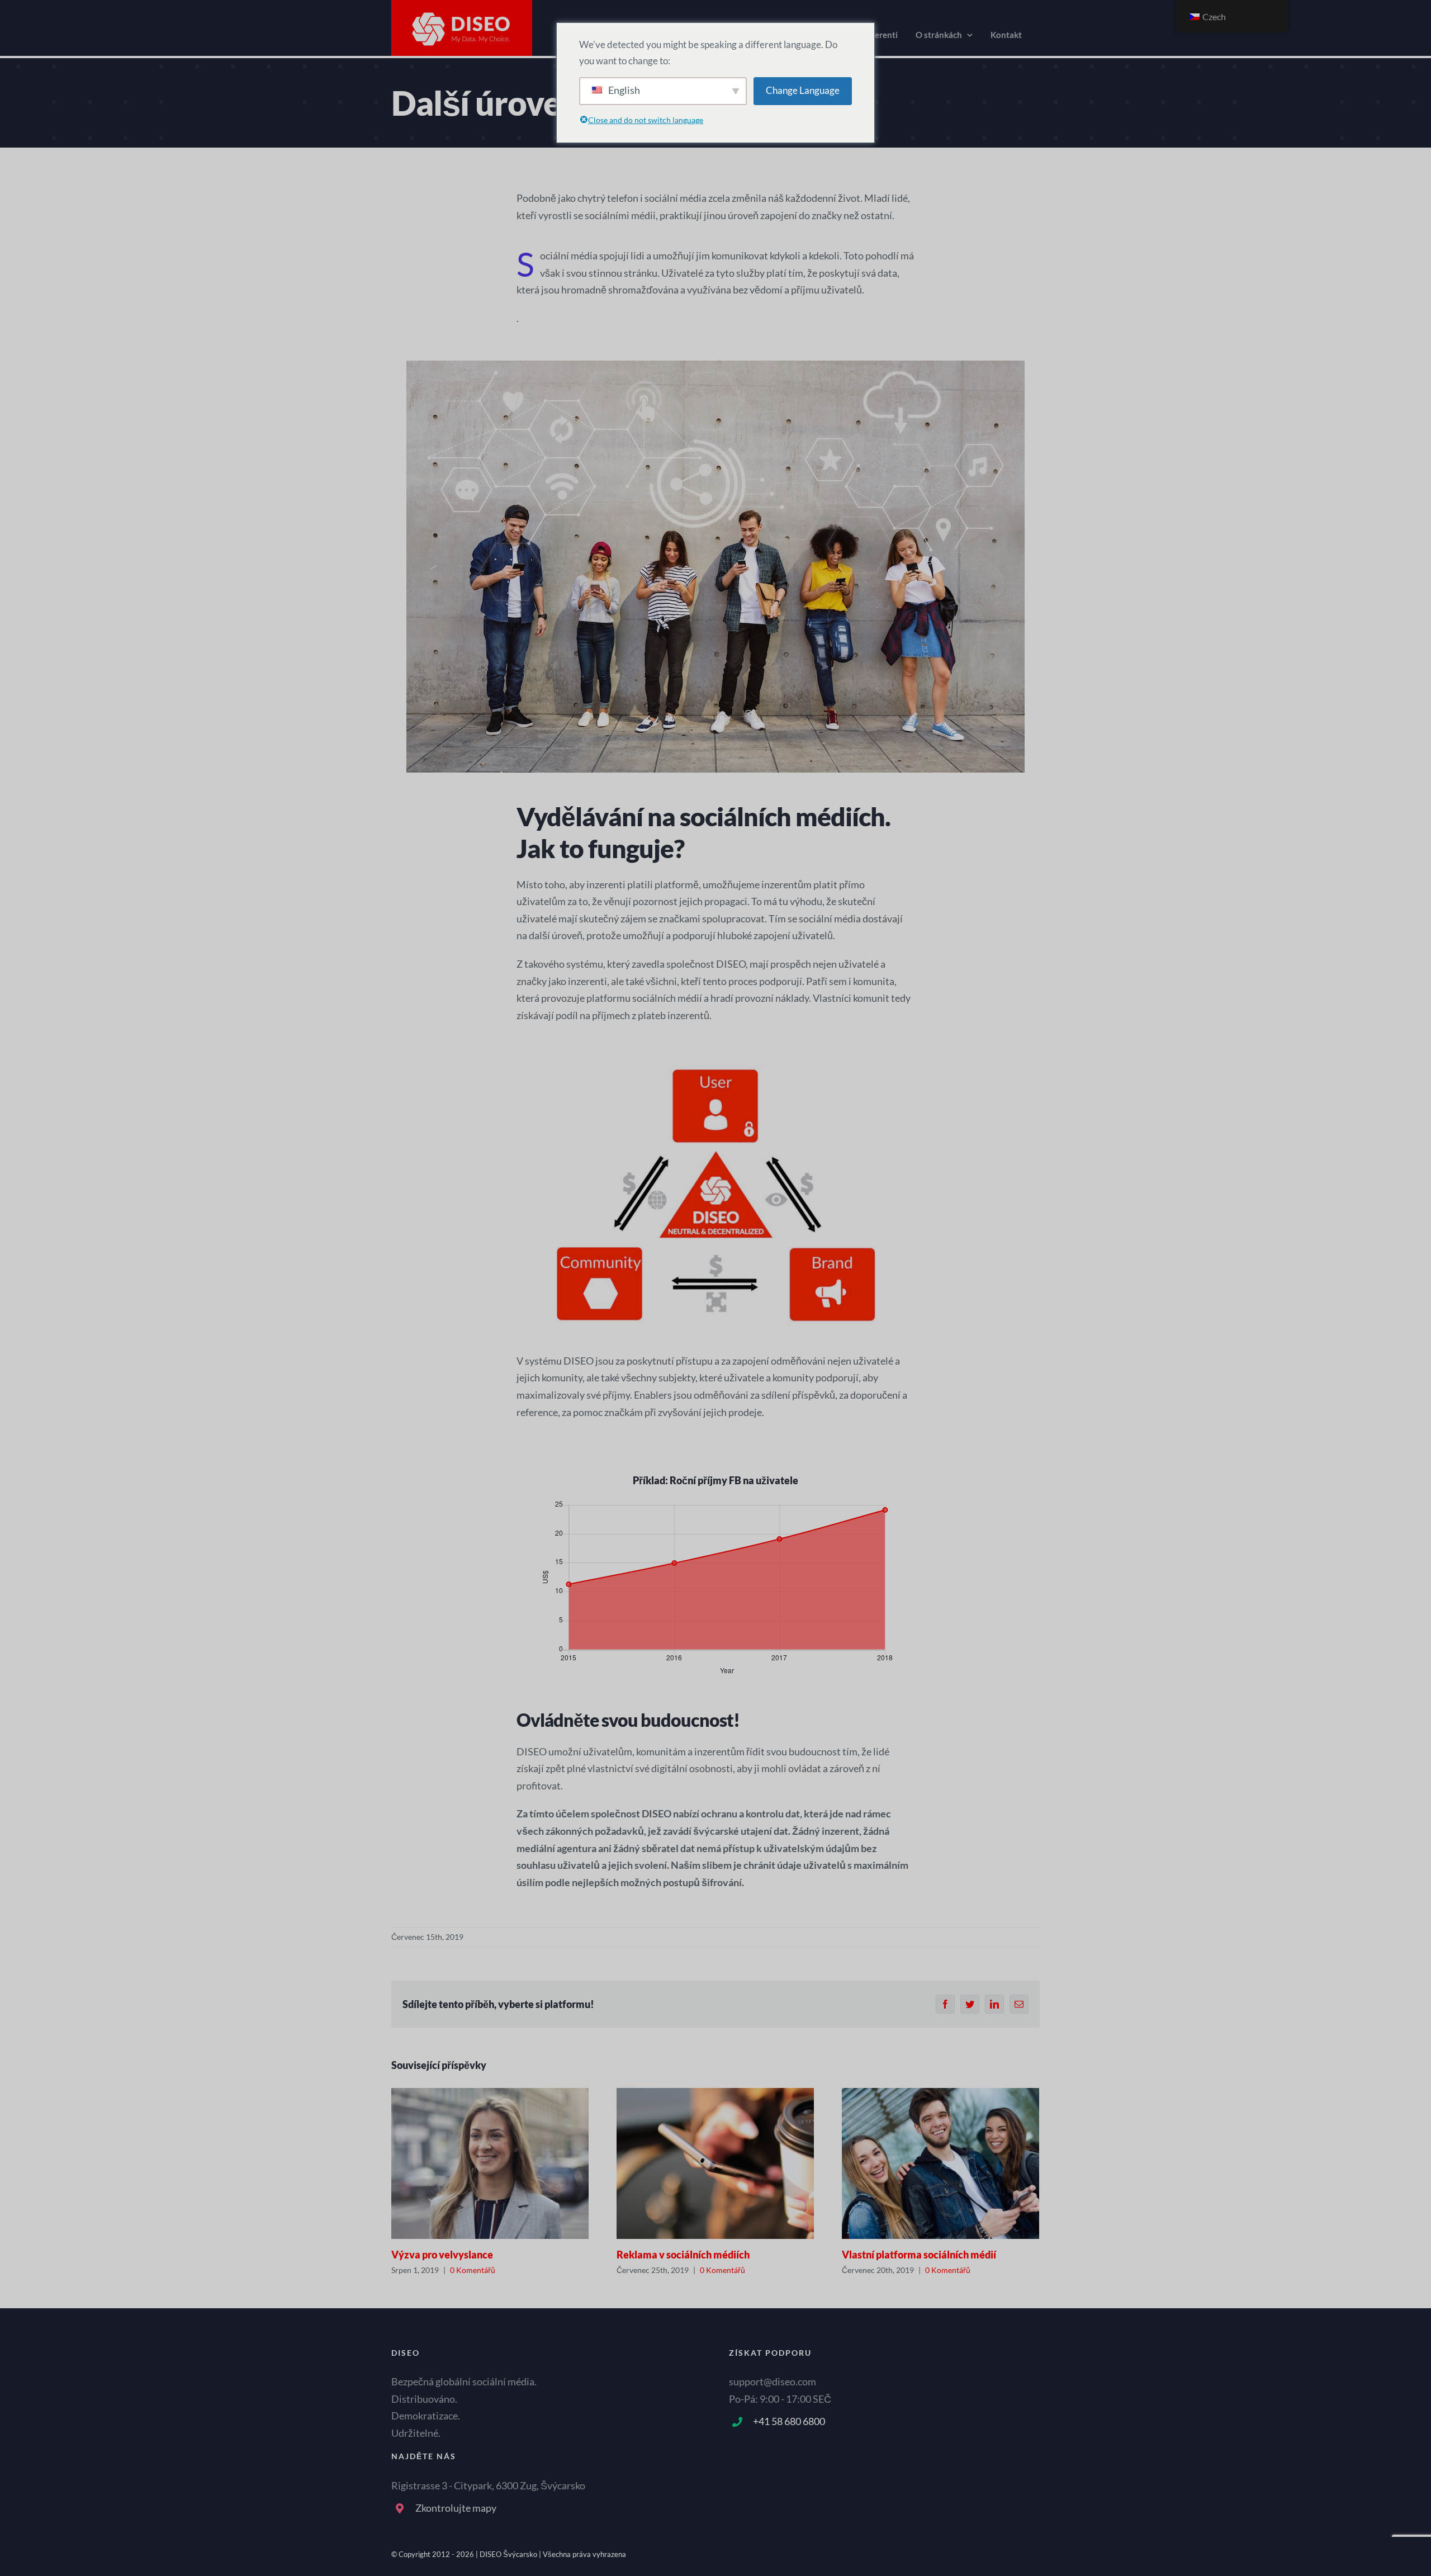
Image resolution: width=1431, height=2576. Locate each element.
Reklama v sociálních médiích (683, 2255)
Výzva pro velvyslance (442, 2255)
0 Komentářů (473, 2270)
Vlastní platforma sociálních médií (919, 2255)
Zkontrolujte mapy (456, 2508)
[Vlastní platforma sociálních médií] (940, 2163)
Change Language (803, 90)
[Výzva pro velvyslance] (490, 2163)
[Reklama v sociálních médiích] (715, 2163)
